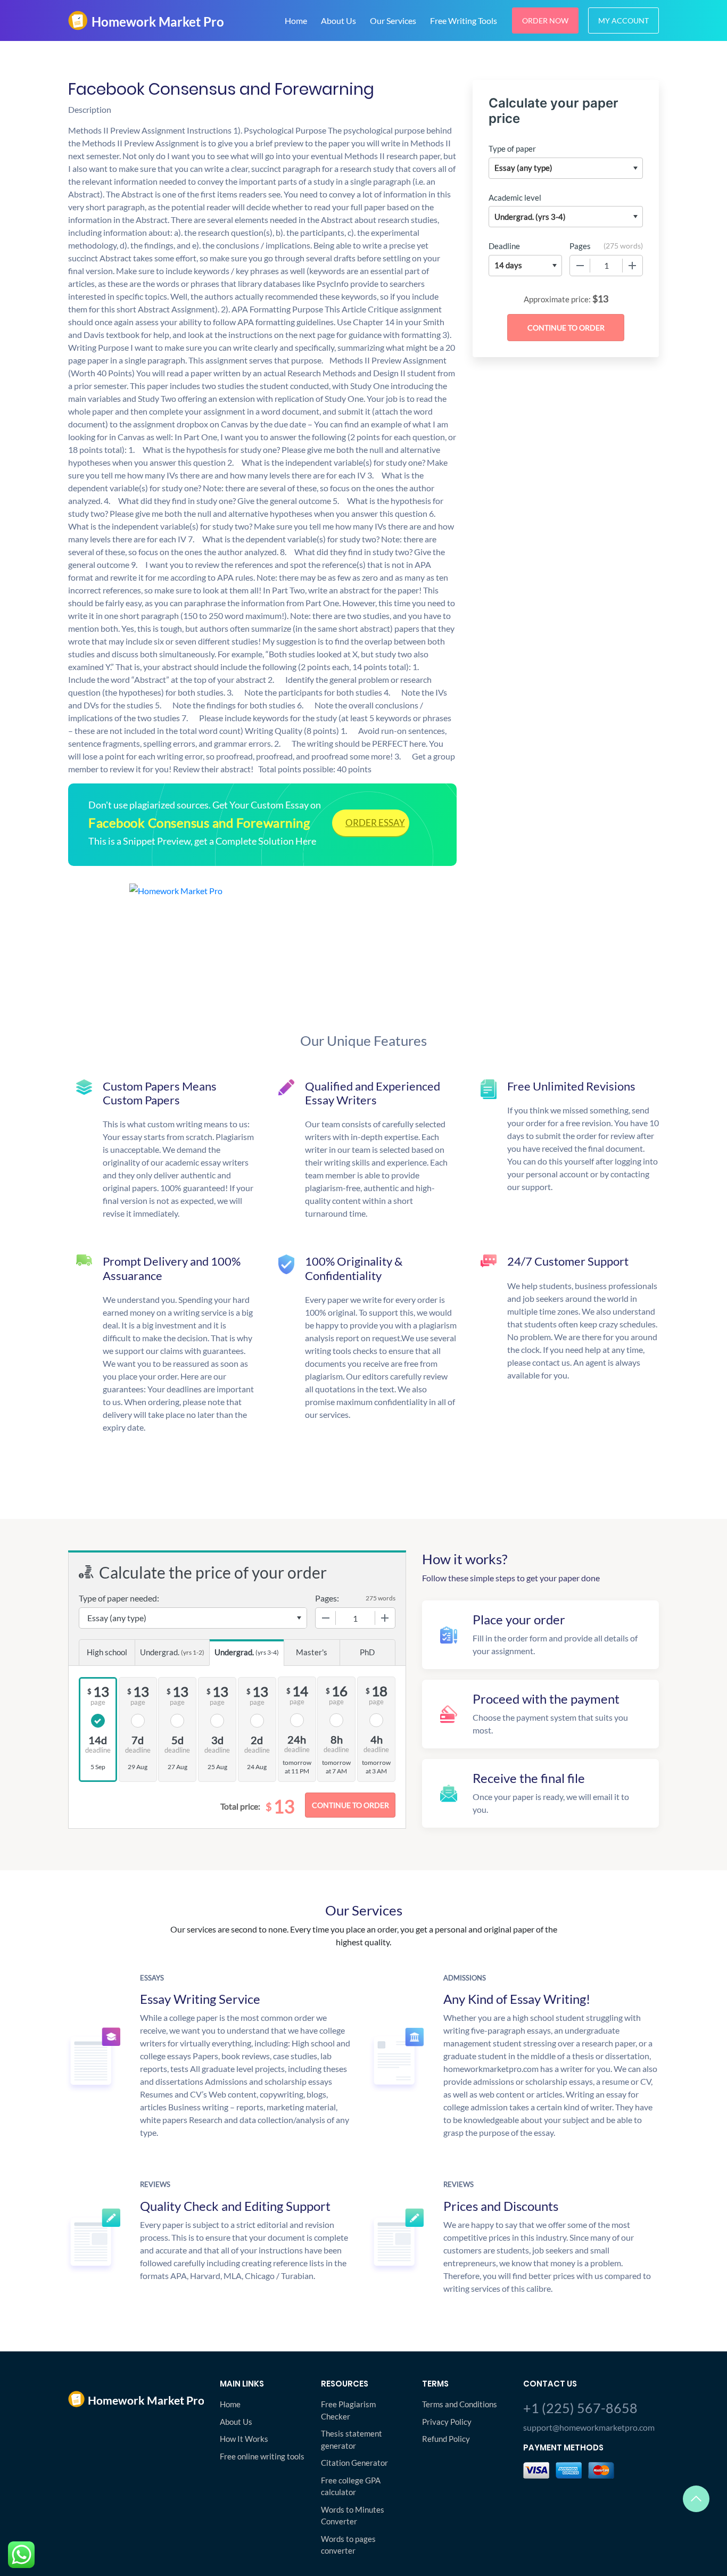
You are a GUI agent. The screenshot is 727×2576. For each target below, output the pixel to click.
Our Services (393, 20)
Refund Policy (446, 2439)
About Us (338, 20)
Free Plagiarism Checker (348, 2410)
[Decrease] (580, 266)
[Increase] (632, 266)
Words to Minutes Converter (353, 2516)
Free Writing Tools (464, 20)
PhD (367, 1652)
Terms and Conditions (460, 2404)
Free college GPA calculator (351, 2486)
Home (296, 20)
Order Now (545, 20)
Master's (312, 1652)
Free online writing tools (262, 2456)
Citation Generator (354, 2463)
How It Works (244, 2439)
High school (107, 1652)
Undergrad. (172, 1652)
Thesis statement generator (352, 2439)
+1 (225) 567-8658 (580, 2408)
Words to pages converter (348, 2545)
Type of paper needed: (119, 1598)
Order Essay (375, 823)
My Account (623, 20)
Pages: (327, 1598)
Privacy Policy (447, 2422)
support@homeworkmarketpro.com (589, 2427)
